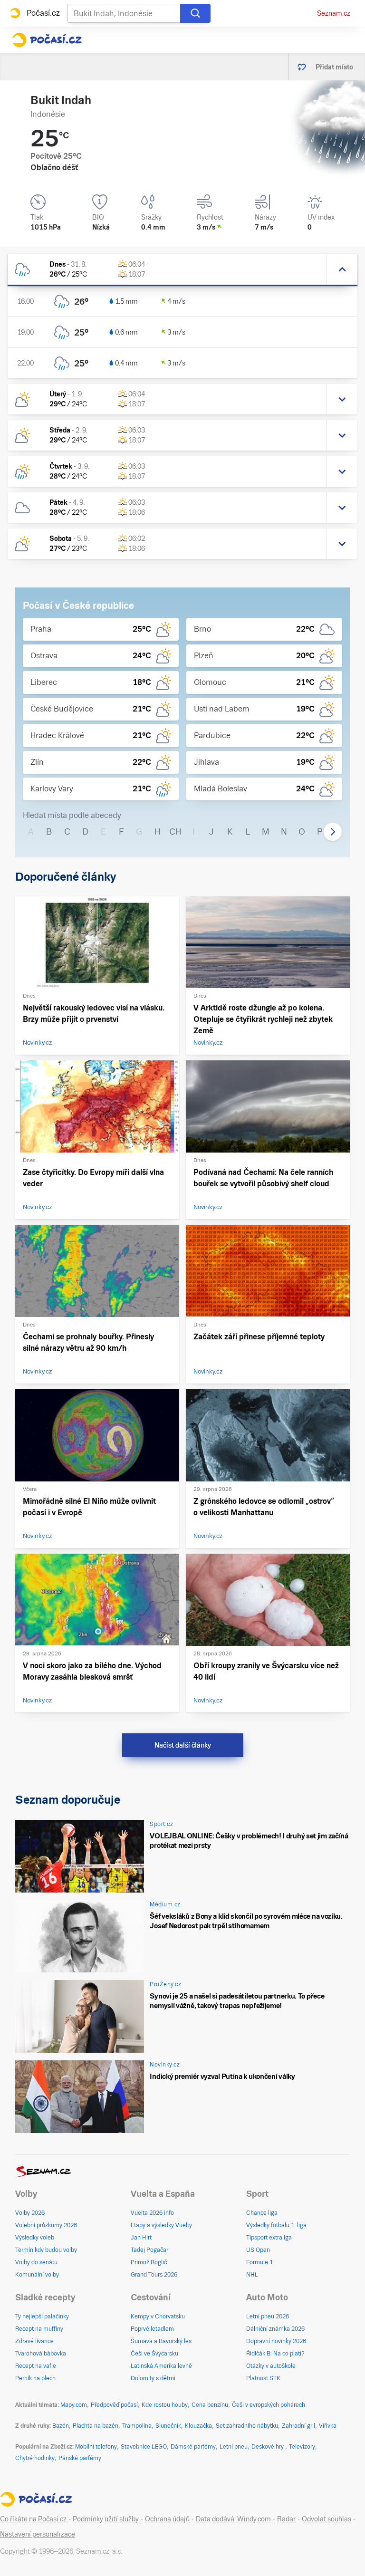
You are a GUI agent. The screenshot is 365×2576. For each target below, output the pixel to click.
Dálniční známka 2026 (275, 2329)
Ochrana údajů (167, 2519)
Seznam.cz (334, 13)
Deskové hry (268, 2447)
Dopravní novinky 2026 (276, 2341)
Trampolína (137, 2426)
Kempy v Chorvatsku (158, 2316)
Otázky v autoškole (271, 2366)
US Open (258, 2250)
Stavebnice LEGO (144, 2447)
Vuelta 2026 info (152, 2213)
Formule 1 (259, 2262)
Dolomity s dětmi (153, 2378)
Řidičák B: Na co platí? (275, 2354)
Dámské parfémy (193, 2447)
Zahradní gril (298, 2426)
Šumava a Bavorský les (161, 2341)
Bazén (61, 2426)
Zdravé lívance (34, 2341)
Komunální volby (37, 2275)
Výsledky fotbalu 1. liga (276, 2225)
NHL (252, 2275)
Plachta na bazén (96, 2426)
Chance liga (262, 2213)
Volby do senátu (36, 2262)
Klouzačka (198, 2426)
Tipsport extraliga (269, 2238)
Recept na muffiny (39, 2329)
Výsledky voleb (35, 2238)
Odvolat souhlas (327, 2519)
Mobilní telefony (96, 2447)
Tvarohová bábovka (41, 2354)
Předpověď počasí (114, 2405)
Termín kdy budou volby (46, 2250)
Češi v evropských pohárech (269, 2405)
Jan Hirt (141, 2238)
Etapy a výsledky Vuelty (161, 2225)
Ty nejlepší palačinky (42, 2316)
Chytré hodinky (35, 2458)
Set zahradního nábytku (247, 2426)
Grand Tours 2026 (154, 2275)
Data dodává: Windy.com (233, 2519)
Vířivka (328, 2426)
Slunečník (168, 2426)
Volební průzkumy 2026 (46, 2225)
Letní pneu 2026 (268, 2316)
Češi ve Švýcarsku (154, 2354)
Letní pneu (234, 2447)
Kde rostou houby (165, 2405)
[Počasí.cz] (47, 40)
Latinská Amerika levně (161, 2366)
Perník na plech (35, 2378)
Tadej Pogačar (149, 2250)
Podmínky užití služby (106, 2519)
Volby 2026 (30, 2213)
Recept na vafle (36, 2366)
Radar (286, 2519)
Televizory (302, 2447)
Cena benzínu (210, 2405)
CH (175, 831)
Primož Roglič (149, 2262)
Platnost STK (263, 2378)
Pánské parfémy (80, 2458)
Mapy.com (74, 2405)
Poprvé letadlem (152, 2329)
